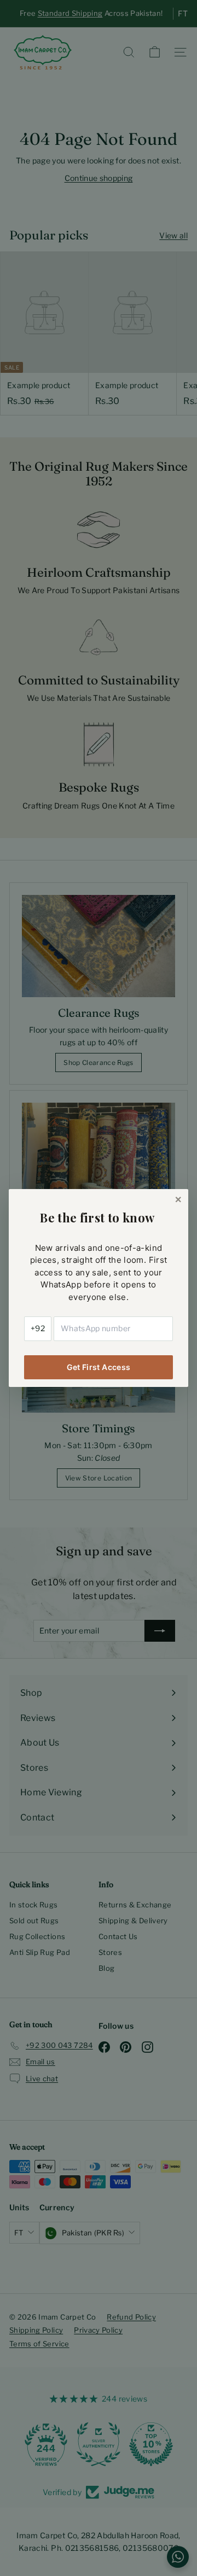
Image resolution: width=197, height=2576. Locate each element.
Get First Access (99, 1367)
